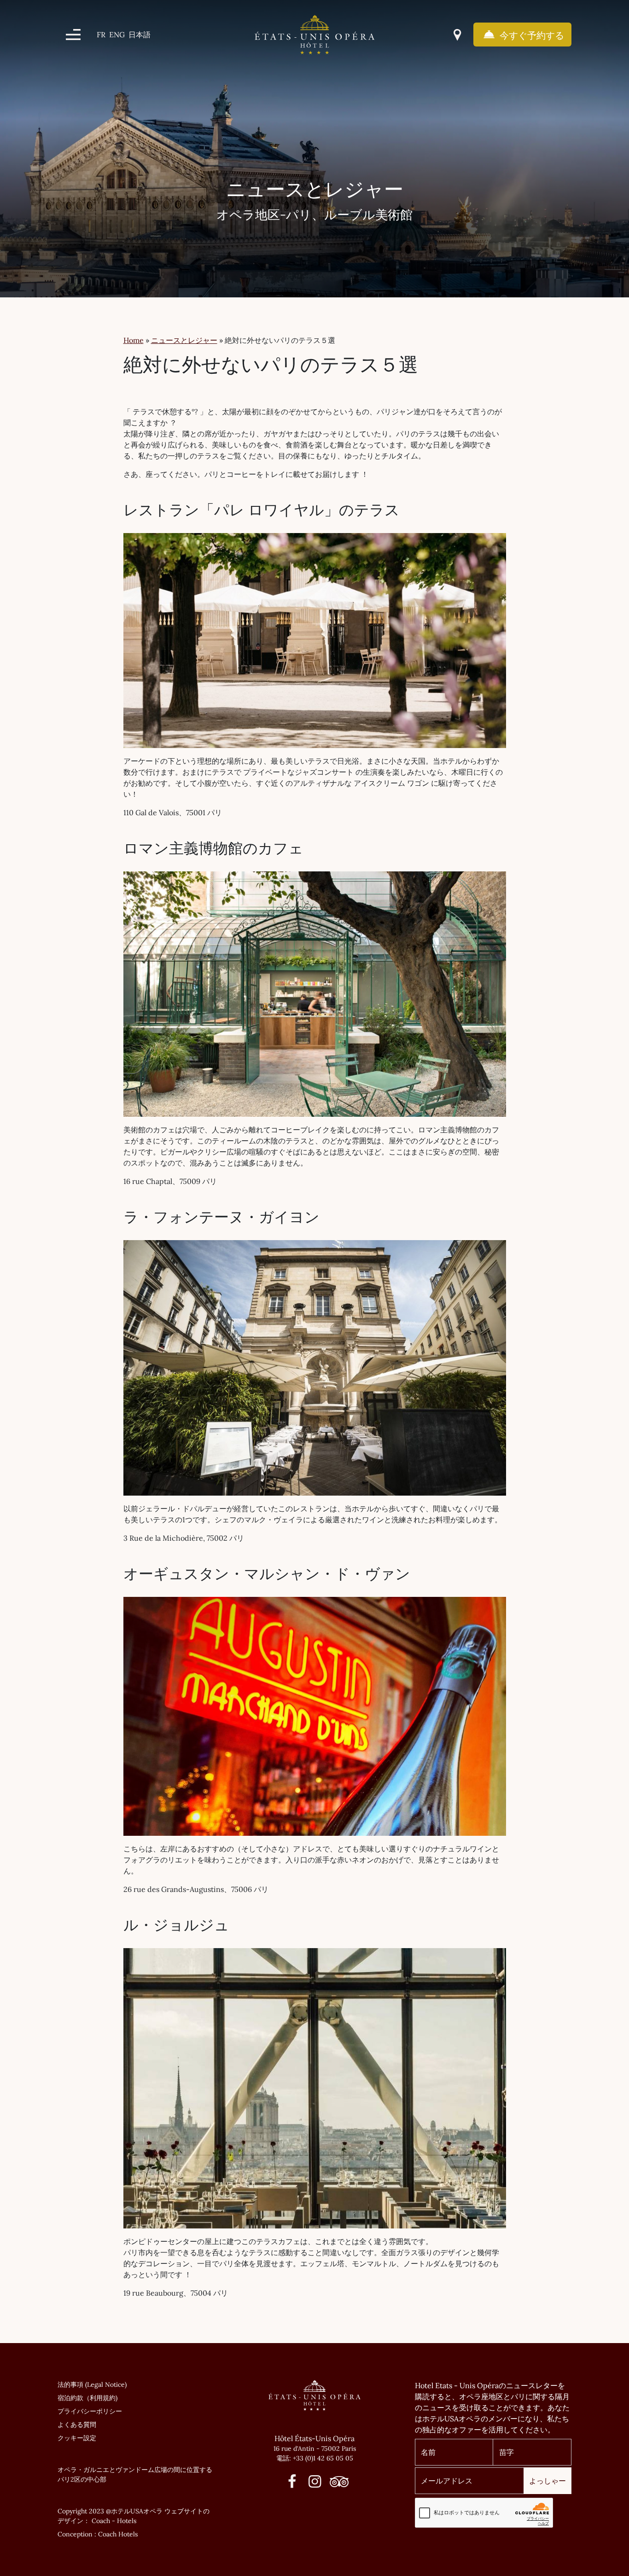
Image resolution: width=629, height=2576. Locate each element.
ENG (117, 35)
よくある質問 (77, 2425)
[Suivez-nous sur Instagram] (315, 2484)
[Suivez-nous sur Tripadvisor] (337, 2484)
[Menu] (73, 35)
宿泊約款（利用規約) (87, 2398)
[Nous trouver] (457, 35)
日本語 (140, 35)
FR (101, 35)
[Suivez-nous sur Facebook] (292, 2484)
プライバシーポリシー (90, 2411)
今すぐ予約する (531, 35)
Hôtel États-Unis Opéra (314, 2438)
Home (134, 340)
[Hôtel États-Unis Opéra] (315, 34)
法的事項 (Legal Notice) (92, 2385)
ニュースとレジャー (184, 340)
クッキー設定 (77, 2438)
